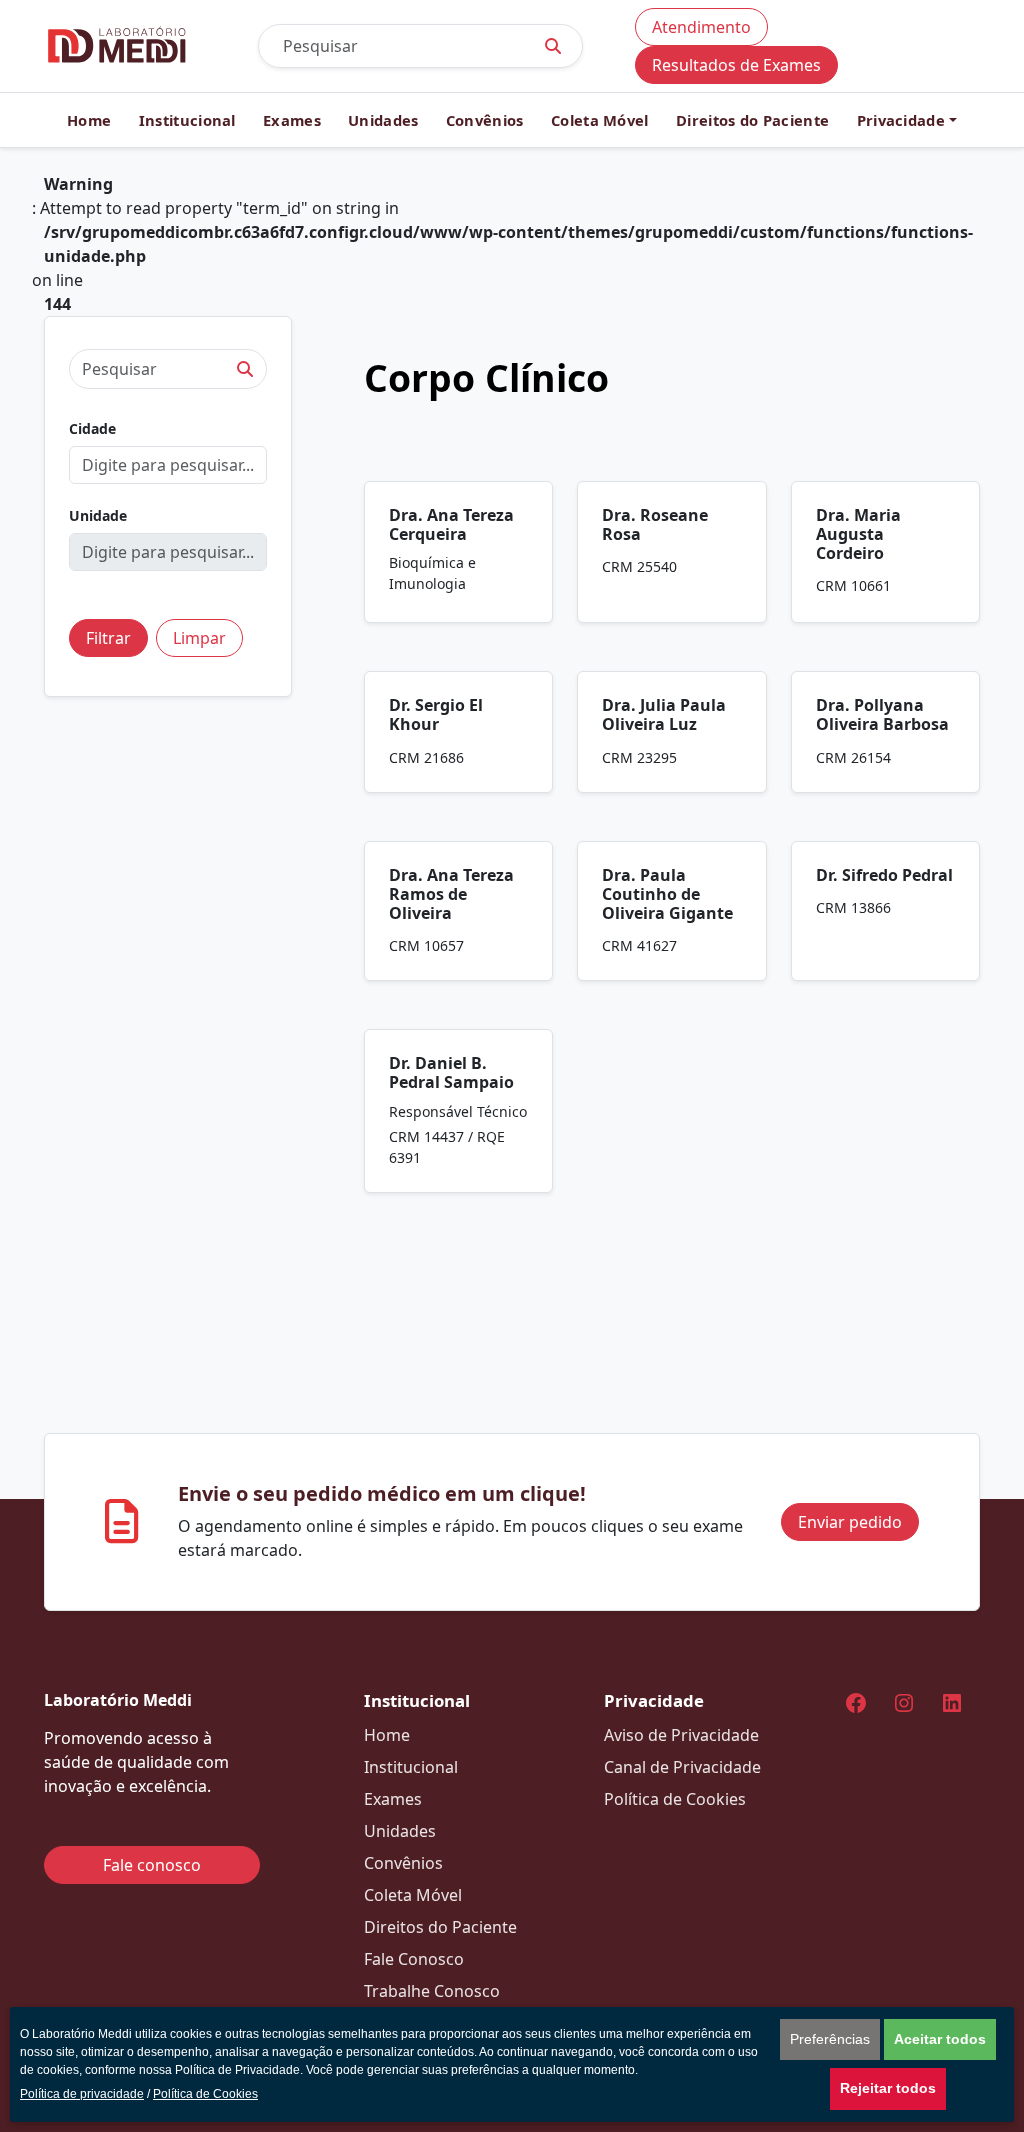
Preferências (830, 2039)
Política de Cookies (205, 2094)
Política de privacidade (82, 2094)
